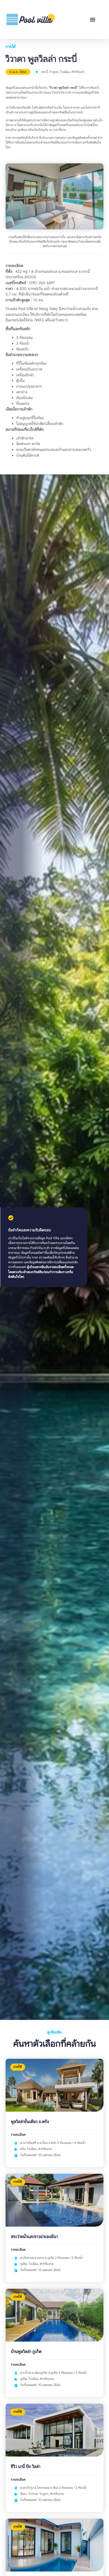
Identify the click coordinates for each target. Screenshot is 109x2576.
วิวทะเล (33, 2494)
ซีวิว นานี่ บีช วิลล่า (26, 2467)
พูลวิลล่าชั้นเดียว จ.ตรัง (30, 2122)
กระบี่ (44, 72)
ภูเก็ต (24, 2264)
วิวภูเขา (54, 72)
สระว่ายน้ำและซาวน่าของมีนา (34, 2237)
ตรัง (23, 2149)
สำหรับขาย (45, 2149)
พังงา (23, 2494)
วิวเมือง (65, 72)
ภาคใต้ (11, 47)
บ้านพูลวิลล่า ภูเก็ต (26, 2352)
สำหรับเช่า (78, 72)
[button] (92, 19)
